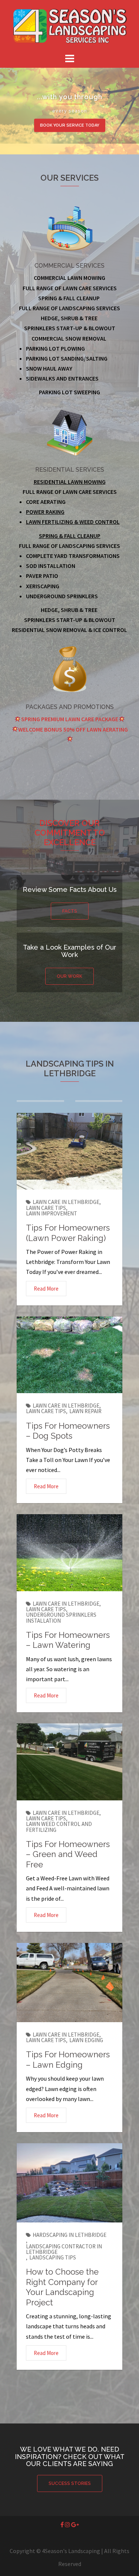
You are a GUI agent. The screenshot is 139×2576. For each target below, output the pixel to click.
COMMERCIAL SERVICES (69, 266)
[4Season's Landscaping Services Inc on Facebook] (63, 2525)
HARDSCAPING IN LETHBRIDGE (69, 2235)
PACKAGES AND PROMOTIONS (70, 707)
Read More (46, 1289)
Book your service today (70, 125)
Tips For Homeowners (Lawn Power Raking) (68, 1233)
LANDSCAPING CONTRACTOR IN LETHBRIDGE (64, 2249)
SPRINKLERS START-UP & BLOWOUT (70, 620)
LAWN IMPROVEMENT (52, 1213)
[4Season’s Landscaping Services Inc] (70, 25)
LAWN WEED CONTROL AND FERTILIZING (59, 1827)
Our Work (69, 976)
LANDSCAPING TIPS (53, 2257)
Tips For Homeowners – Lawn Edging (68, 2060)
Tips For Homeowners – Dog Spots (68, 1431)
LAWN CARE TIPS (46, 1208)
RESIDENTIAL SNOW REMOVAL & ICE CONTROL (69, 630)
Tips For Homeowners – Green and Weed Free (68, 1854)
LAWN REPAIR (85, 1411)
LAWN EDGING (86, 2040)
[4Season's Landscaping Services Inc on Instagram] (68, 2525)
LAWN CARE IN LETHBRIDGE (66, 1202)
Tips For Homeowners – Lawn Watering (68, 1640)
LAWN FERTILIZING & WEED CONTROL (73, 522)
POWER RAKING (45, 512)
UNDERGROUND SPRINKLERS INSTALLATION (61, 1617)
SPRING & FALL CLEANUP (70, 536)
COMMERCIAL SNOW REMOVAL (69, 338)
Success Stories (70, 2483)
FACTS (70, 911)
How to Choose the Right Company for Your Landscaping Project (62, 2287)
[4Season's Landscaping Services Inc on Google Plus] (75, 2525)
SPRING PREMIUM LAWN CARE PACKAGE (70, 719)
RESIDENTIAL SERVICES (70, 470)
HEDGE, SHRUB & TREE (69, 610)
